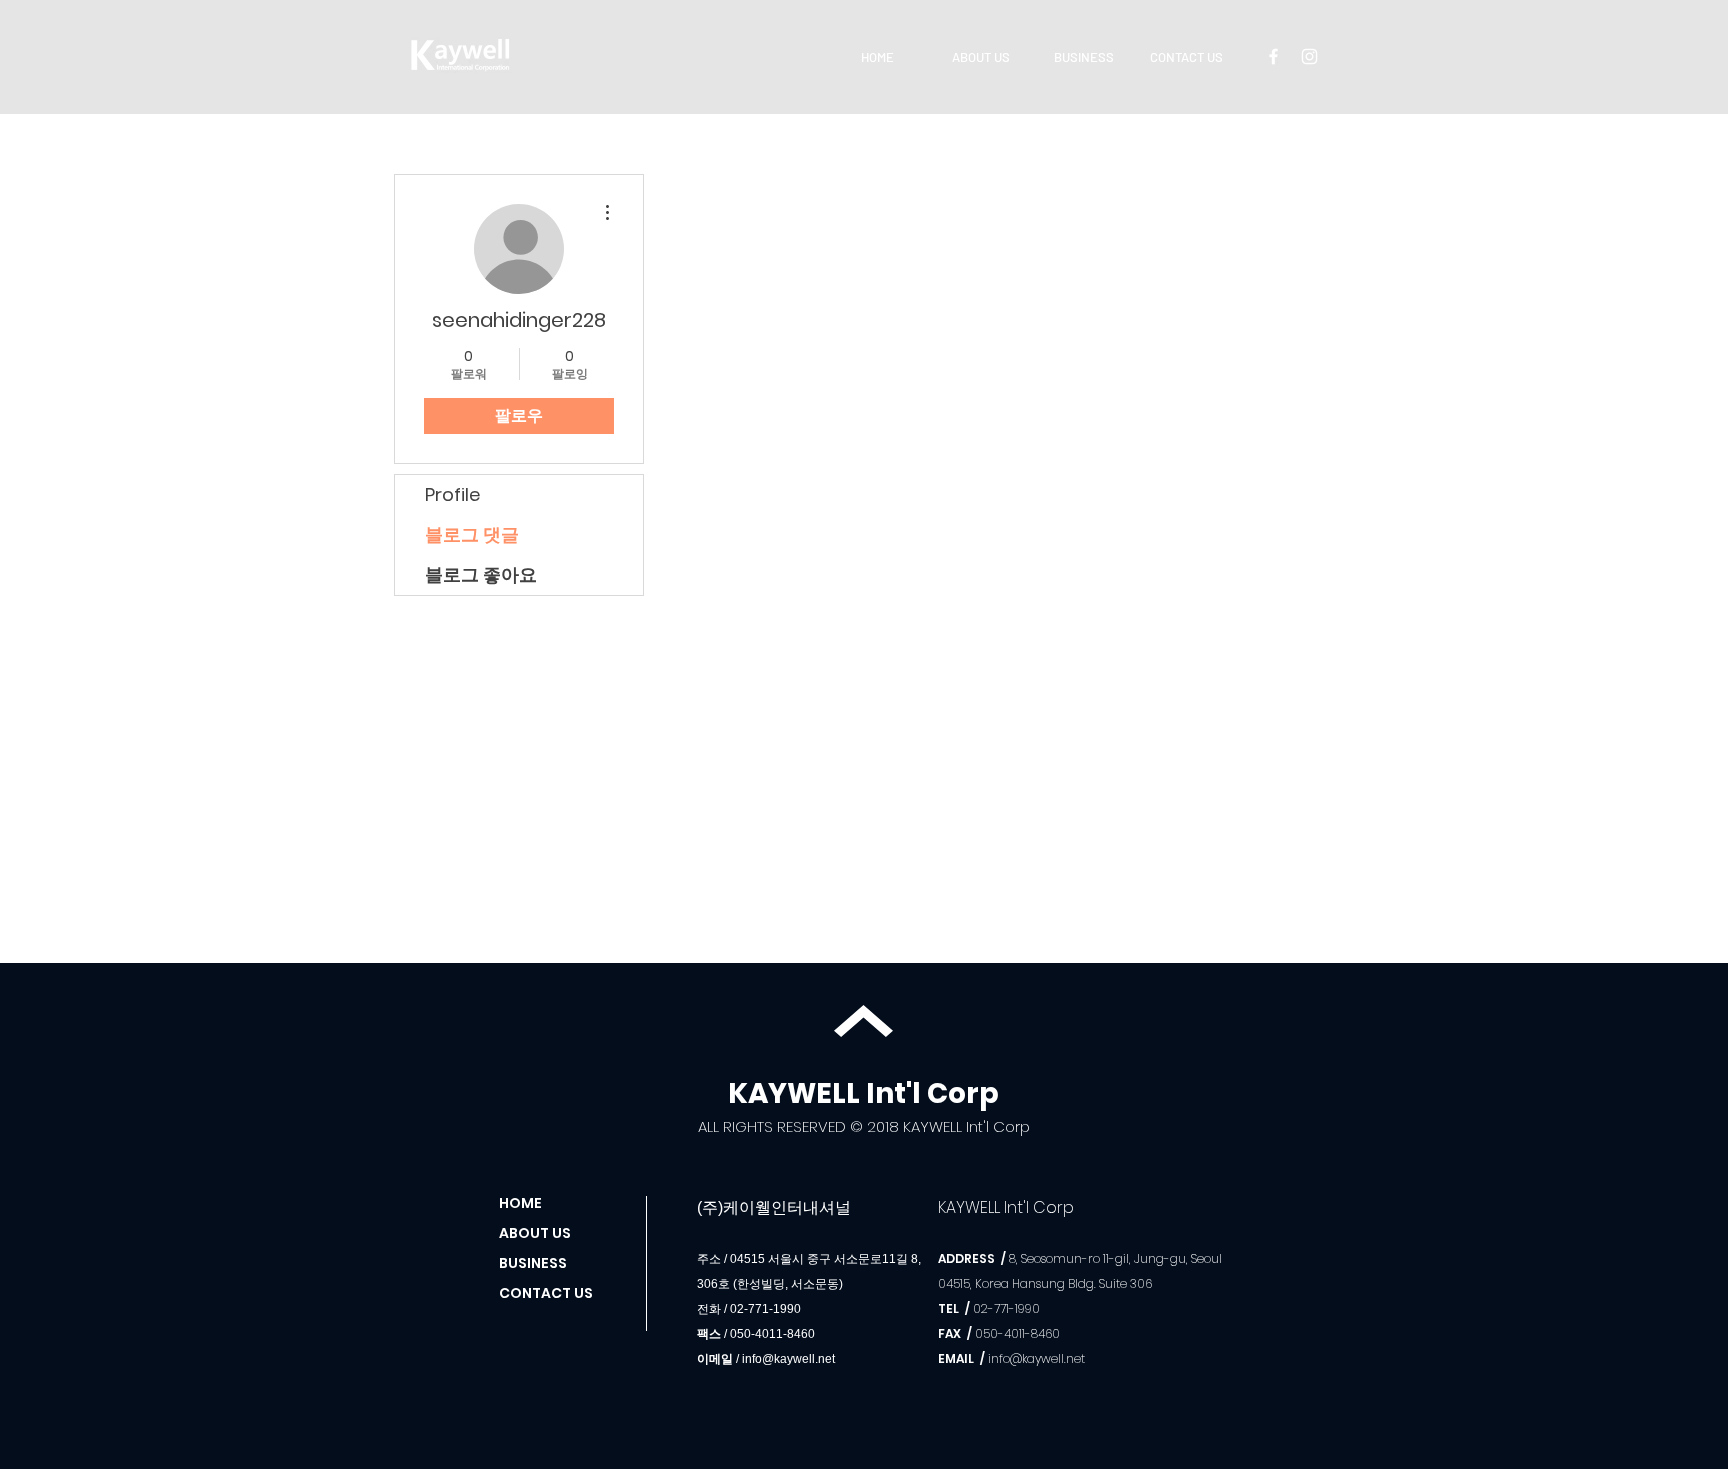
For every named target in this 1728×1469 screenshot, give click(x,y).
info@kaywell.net (788, 1359)
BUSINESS (533, 1263)
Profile (452, 494)
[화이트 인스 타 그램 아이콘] (1309, 56)
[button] (980, 57)
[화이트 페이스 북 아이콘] (1273, 56)
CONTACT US (546, 1293)
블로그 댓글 (472, 534)
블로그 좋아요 (481, 574)
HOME (520, 1203)
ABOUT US (535, 1233)
